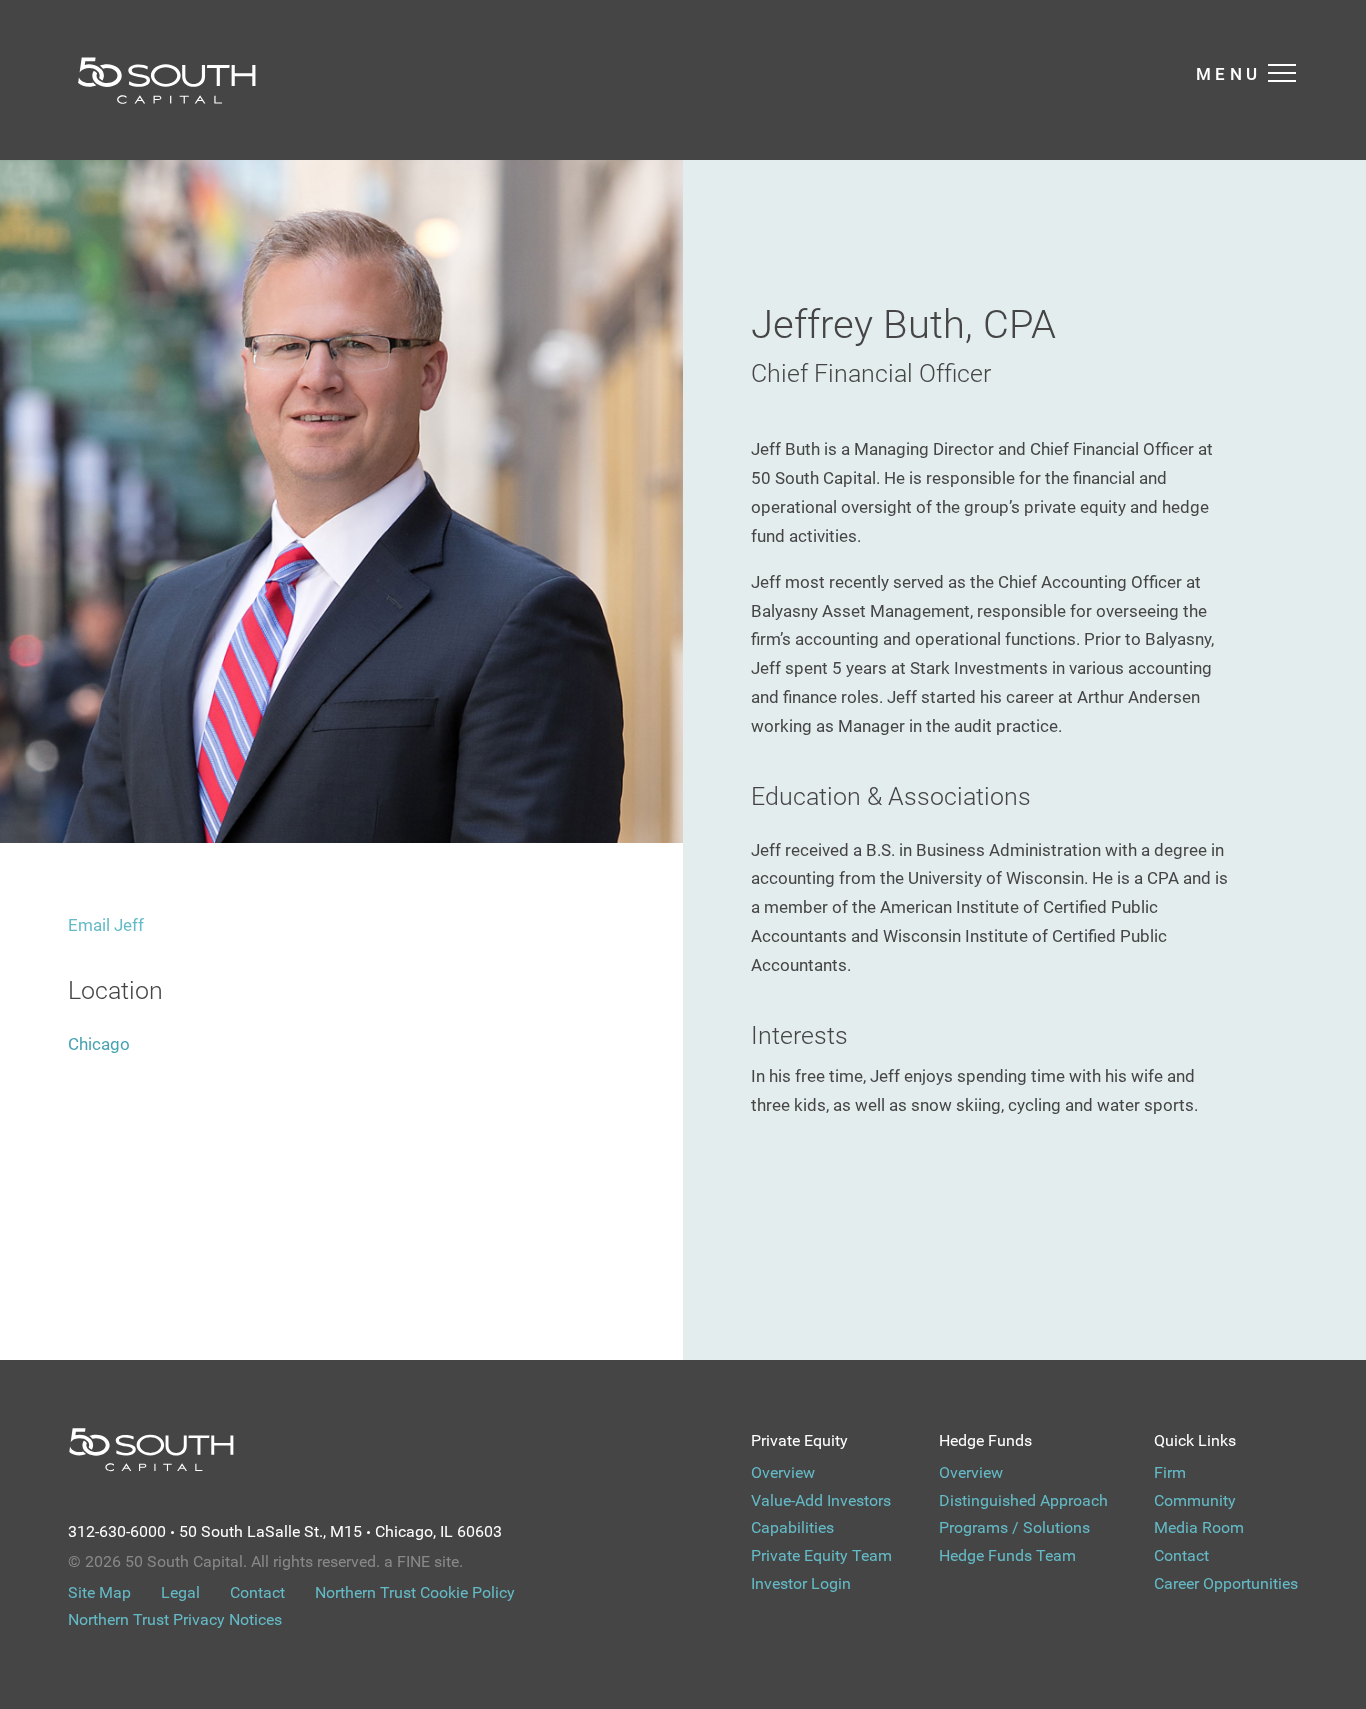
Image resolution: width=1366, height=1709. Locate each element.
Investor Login (801, 1583)
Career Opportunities (1226, 1583)
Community (1195, 1500)
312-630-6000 (117, 1531)
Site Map (99, 1592)
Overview (783, 1472)
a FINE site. (423, 1561)
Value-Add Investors (821, 1500)
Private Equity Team (821, 1555)
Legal (180, 1592)
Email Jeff (106, 925)
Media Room (1199, 1527)
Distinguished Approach (1023, 1500)
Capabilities (792, 1527)
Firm (1170, 1472)
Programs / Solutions (1014, 1527)
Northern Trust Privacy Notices (175, 1619)
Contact (1181, 1555)
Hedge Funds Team (1007, 1555)
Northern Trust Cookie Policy (415, 1592)
